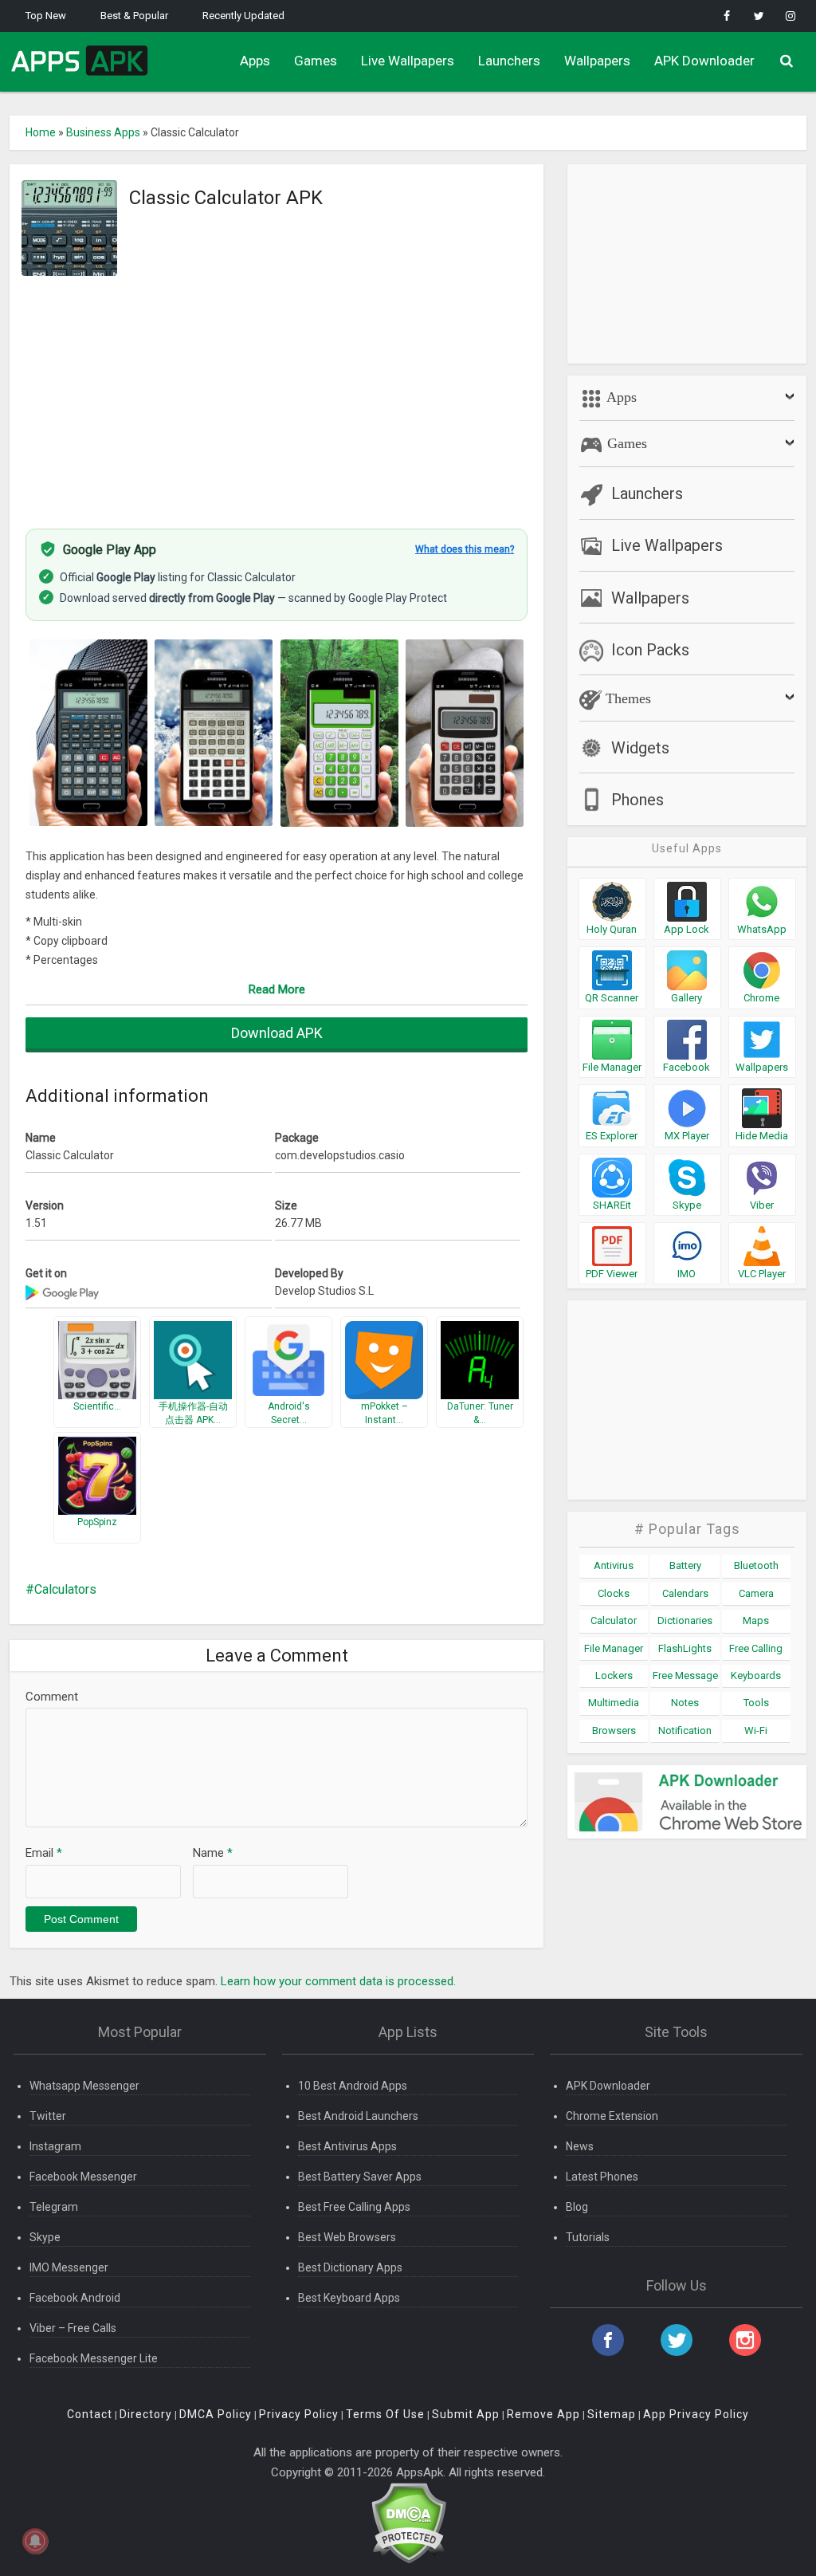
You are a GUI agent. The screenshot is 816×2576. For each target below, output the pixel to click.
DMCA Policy (216, 2414)
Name (213, 1853)
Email (44, 1853)
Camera (756, 1593)
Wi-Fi (756, 1730)
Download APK (277, 1033)
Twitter (48, 2116)
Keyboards (756, 1675)
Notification (685, 1730)
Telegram (54, 2207)
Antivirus (614, 1565)
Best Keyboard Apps (349, 2298)
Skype (45, 2237)
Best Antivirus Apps (347, 2146)
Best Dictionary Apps (350, 2267)
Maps (756, 1620)
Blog (577, 2207)
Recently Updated (243, 16)
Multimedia (614, 1703)
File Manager (614, 1648)
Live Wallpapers (408, 61)
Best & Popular (134, 16)
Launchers (509, 61)
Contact (90, 2414)
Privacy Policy (299, 2414)
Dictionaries (685, 1620)
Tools (756, 1703)
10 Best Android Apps (353, 2086)
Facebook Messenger (83, 2177)
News (580, 2146)
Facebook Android (75, 2298)
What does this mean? (465, 549)
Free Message (685, 1675)
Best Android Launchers (358, 2116)
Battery (685, 1565)
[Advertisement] (277, 393)
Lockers (614, 1675)
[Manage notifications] (35, 2541)
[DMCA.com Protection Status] (408, 2522)
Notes (685, 1703)
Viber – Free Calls (73, 2328)
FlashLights (685, 1648)
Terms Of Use (385, 2414)
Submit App (466, 2414)
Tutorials (588, 2237)
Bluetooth (756, 1565)
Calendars (685, 1593)
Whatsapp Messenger (84, 2086)
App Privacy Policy (696, 2414)
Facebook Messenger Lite (94, 2358)
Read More (277, 989)
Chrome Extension (612, 2116)
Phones (637, 800)
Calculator (614, 1620)
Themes (626, 698)
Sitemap (612, 2414)
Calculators (65, 1589)
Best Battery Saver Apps (360, 2177)
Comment (52, 1697)
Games (316, 61)
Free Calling (756, 1648)
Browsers (614, 1730)
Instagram (55, 2146)
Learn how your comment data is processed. (338, 1981)
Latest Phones (602, 2177)
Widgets (640, 748)
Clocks (614, 1593)
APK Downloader (704, 61)
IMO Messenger (69, 2267)
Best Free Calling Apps (354, 2207)
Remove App (543, 2414)
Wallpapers (597, 61)
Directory (146, 2414)
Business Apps (103, 132)
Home (41, 132)
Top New (46, 16)
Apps (255, 61)
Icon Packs (650, 650)
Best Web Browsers (347, 2237)
